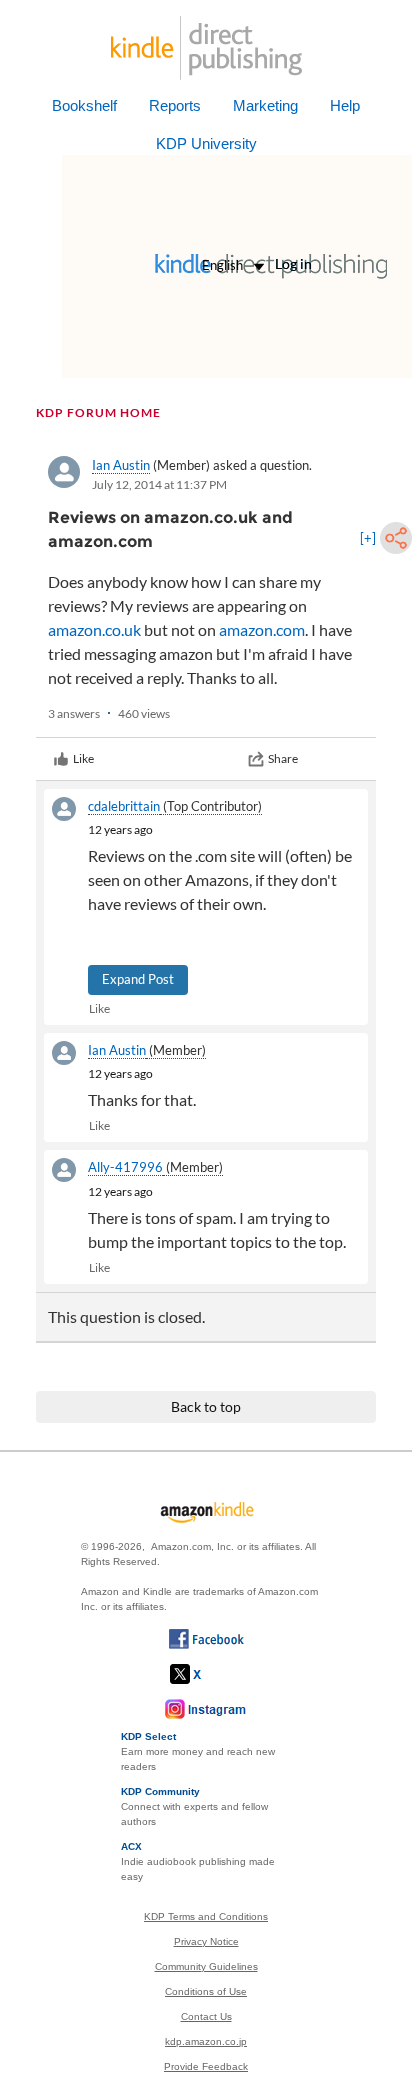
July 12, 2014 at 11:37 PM (159, 484)
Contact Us (206, 2016)
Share (283, 758)
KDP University (206, 143)
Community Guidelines (206, 1966)
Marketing (265, 105)
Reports (175, 105)
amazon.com (262, 629)
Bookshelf (84, 105)
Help (345, 105)
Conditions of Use (206, 1991)
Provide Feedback (206, 2066)
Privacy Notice (206, 1941)
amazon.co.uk (94, 629)
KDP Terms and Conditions (206, 1916)
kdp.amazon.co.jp (206, 2041)
